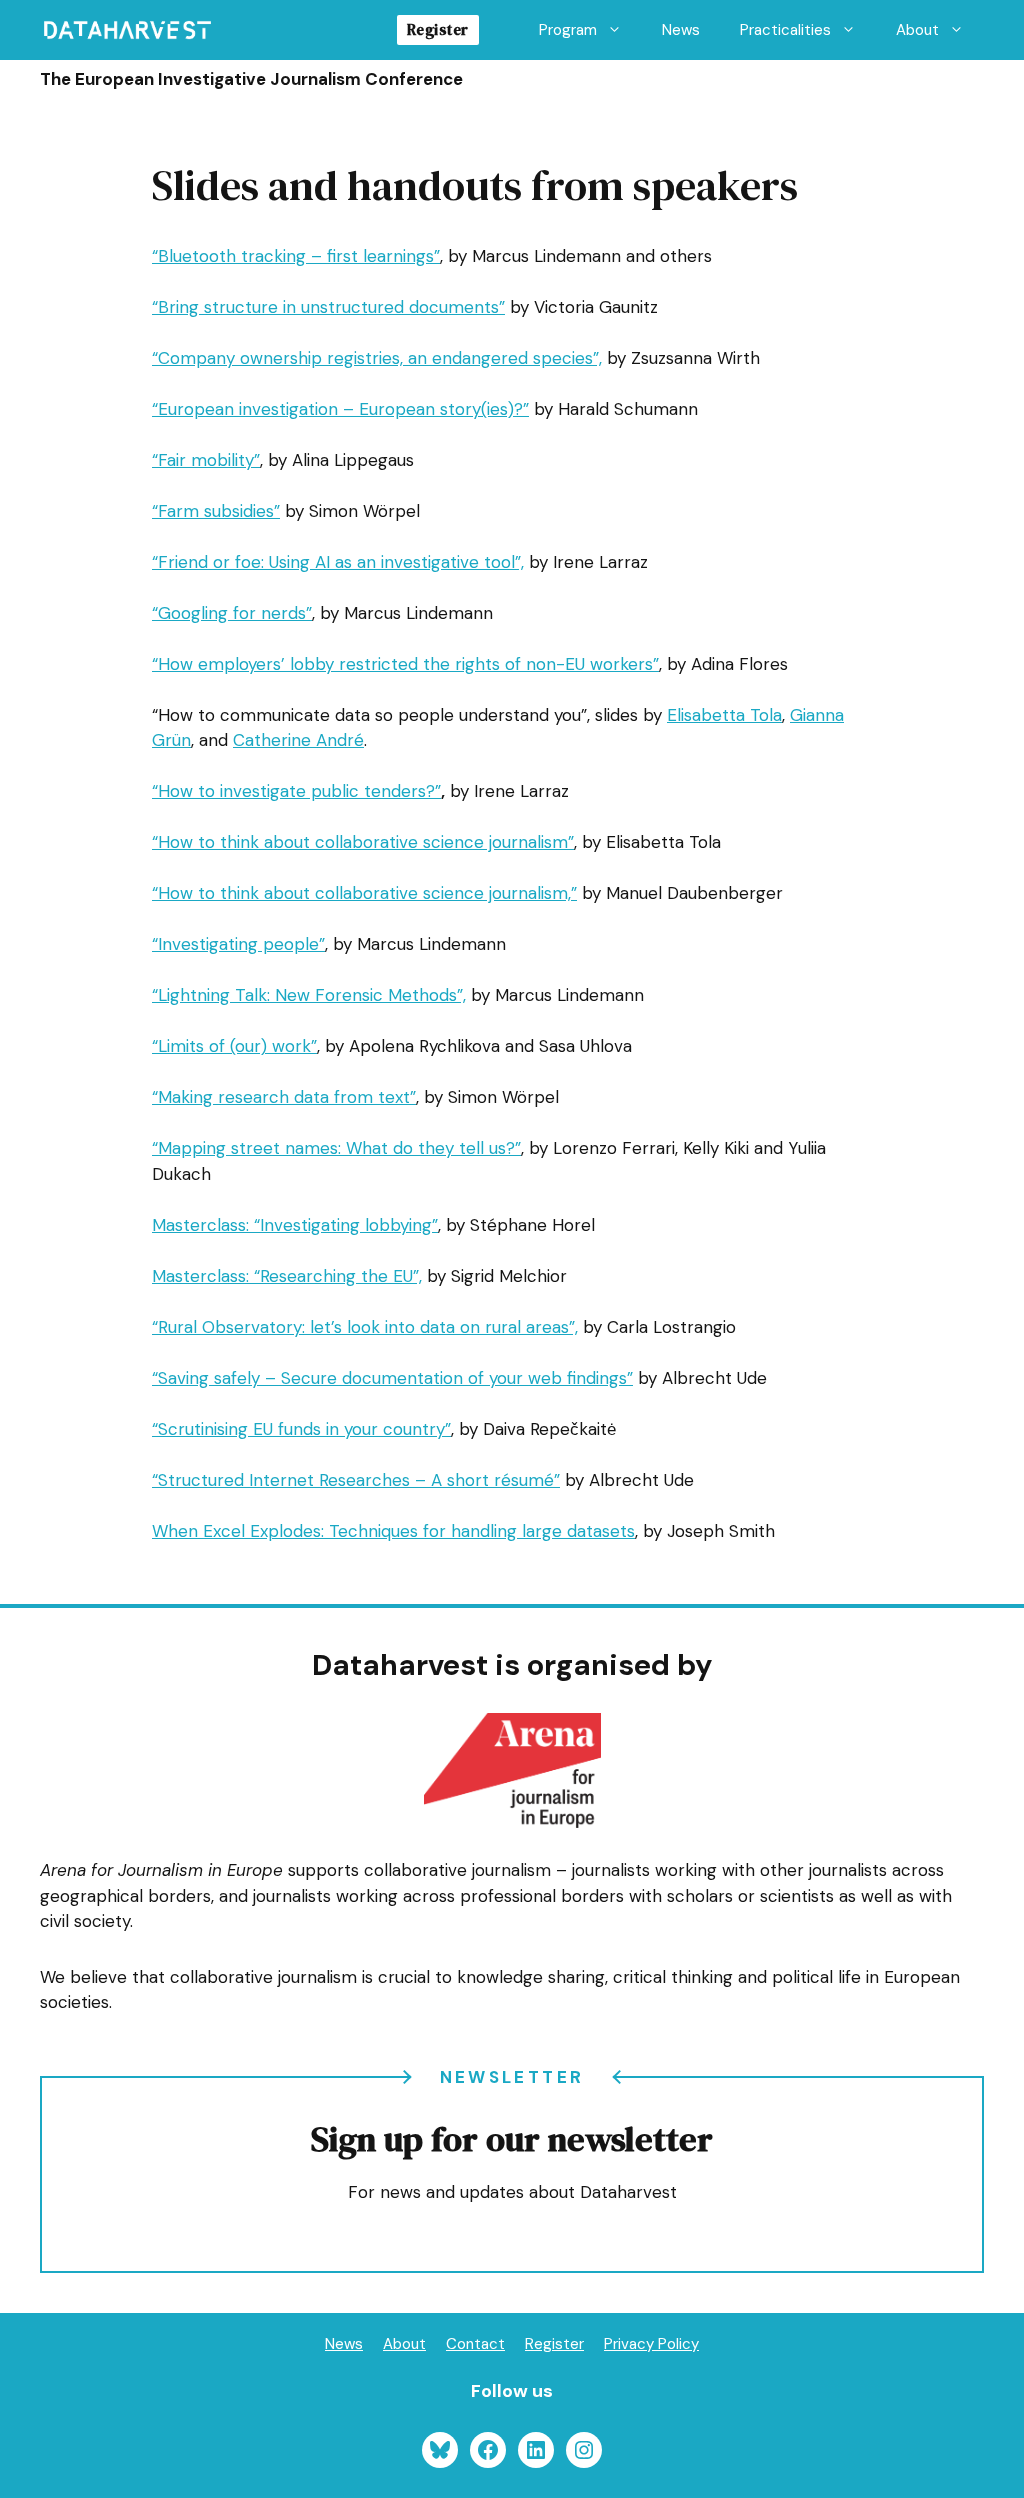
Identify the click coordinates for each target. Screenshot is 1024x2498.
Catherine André (298, 740)
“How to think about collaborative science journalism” (363, 842)
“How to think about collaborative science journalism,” (364, 893)
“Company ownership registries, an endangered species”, (377, 358)
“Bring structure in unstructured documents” (328, 307)
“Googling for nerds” (232, 613)
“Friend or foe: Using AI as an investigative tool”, (338, 562)
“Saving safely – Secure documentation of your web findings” (392, 1378)
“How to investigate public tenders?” (296, 791)
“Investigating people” (238, 944)
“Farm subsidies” (216, 511)
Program (568, 30)
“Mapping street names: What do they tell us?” (336, 1148)
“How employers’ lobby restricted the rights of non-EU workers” (405, 664)
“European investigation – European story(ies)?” (340, 409)
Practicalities (785, 30)
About (917, 30)
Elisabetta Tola (724, 715)
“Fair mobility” (206, 460)
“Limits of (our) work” (234, 1046)
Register (438, 29)
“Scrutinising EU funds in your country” (301, 1429)
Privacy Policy (651, 2344)
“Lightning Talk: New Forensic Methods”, (309, 995)
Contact (475, 2344)
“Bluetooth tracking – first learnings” (296, 256)
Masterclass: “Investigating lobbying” (295, 1225)
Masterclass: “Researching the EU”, (287, 1276)
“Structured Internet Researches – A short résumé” (356, 1480)
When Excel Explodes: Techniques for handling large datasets (393, 1531)
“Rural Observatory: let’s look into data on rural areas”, (365, 1327)
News (681, 30)
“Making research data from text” (284, 1097)
